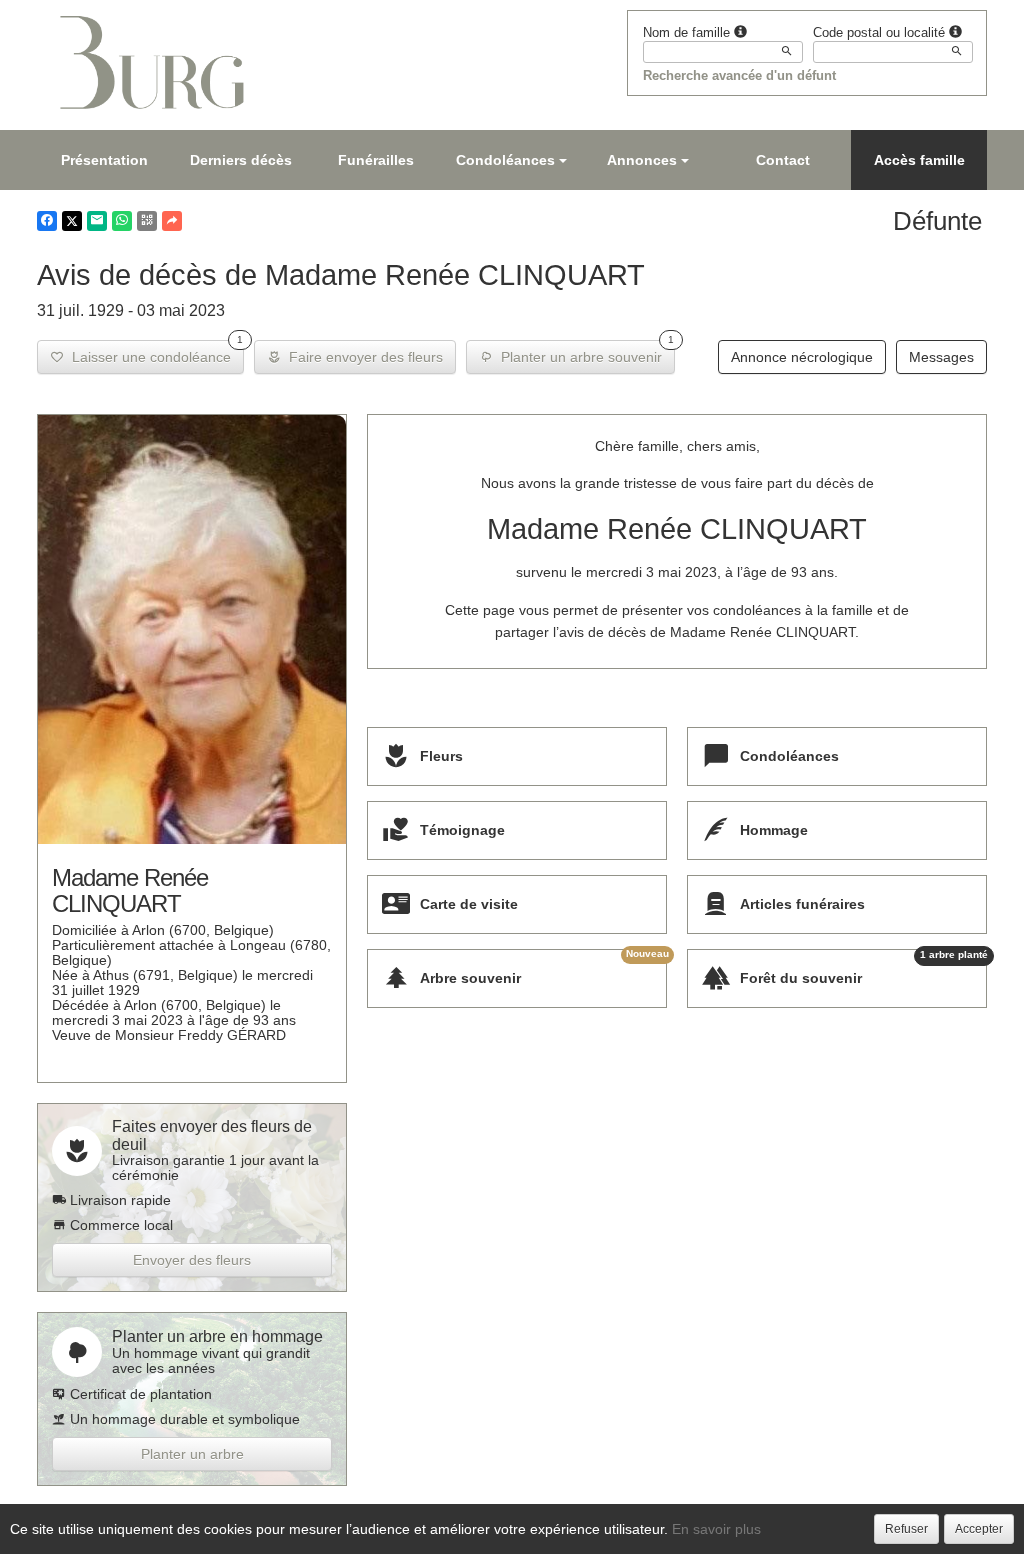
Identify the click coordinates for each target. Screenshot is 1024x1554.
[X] (72, 221)
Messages (941, 357)
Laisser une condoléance (153, 352)
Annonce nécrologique (802, 357)
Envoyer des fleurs (192, 1260)
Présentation (104, 160)
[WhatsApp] (122, 221)
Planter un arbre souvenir (583, 352)
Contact (783, 160)
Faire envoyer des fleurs (362, 357)
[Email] (97, 221)
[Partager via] (172, 221)
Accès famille (919, 160)
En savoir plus (716, 1529)
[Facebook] (47, 221)
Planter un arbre (192, 1454)
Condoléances (505, 160)
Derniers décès (241, 160)
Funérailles (376, 160)
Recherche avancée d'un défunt (739, 75)
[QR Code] (147, 221)
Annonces (642, 160)
